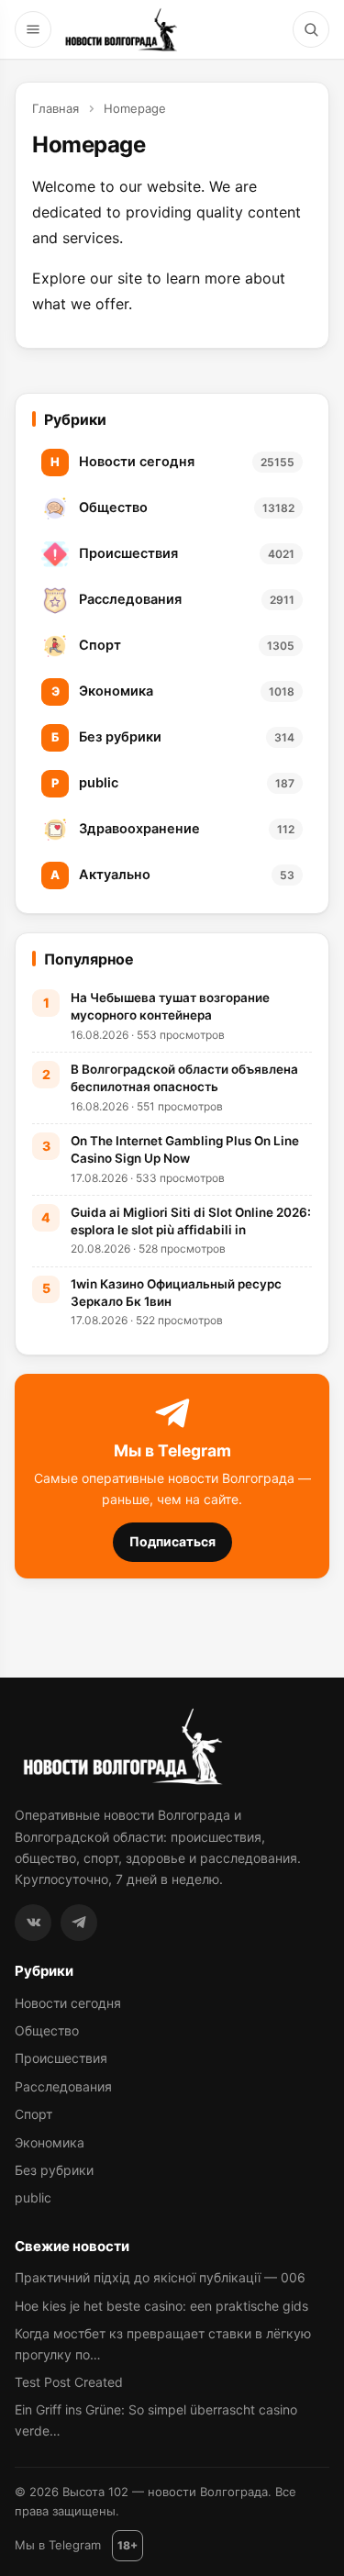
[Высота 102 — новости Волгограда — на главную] (119, 29)
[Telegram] (79, 1923)
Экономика (50, 2142)
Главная (55, 108)
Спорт (33, 2114)
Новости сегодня (68, 2003)
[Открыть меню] (33, 29)
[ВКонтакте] (33, 1923)
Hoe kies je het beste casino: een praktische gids (161, 2306)
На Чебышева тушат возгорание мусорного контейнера (170, 1006)
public (33, 2197)
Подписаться (172, 1541)
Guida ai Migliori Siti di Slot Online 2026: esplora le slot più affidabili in (191, 1221)
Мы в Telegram (58, 2545)
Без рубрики (54, 2170)
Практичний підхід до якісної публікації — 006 (160, 2277)
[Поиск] (311, 29)
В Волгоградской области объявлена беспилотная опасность (184, 1078)
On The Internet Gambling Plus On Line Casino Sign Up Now (185, 1149)
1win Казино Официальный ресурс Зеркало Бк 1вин (176, 1293)
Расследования (63, 2086)
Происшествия (61, 2058)
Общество (47, 2030)
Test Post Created (69, 2382)
